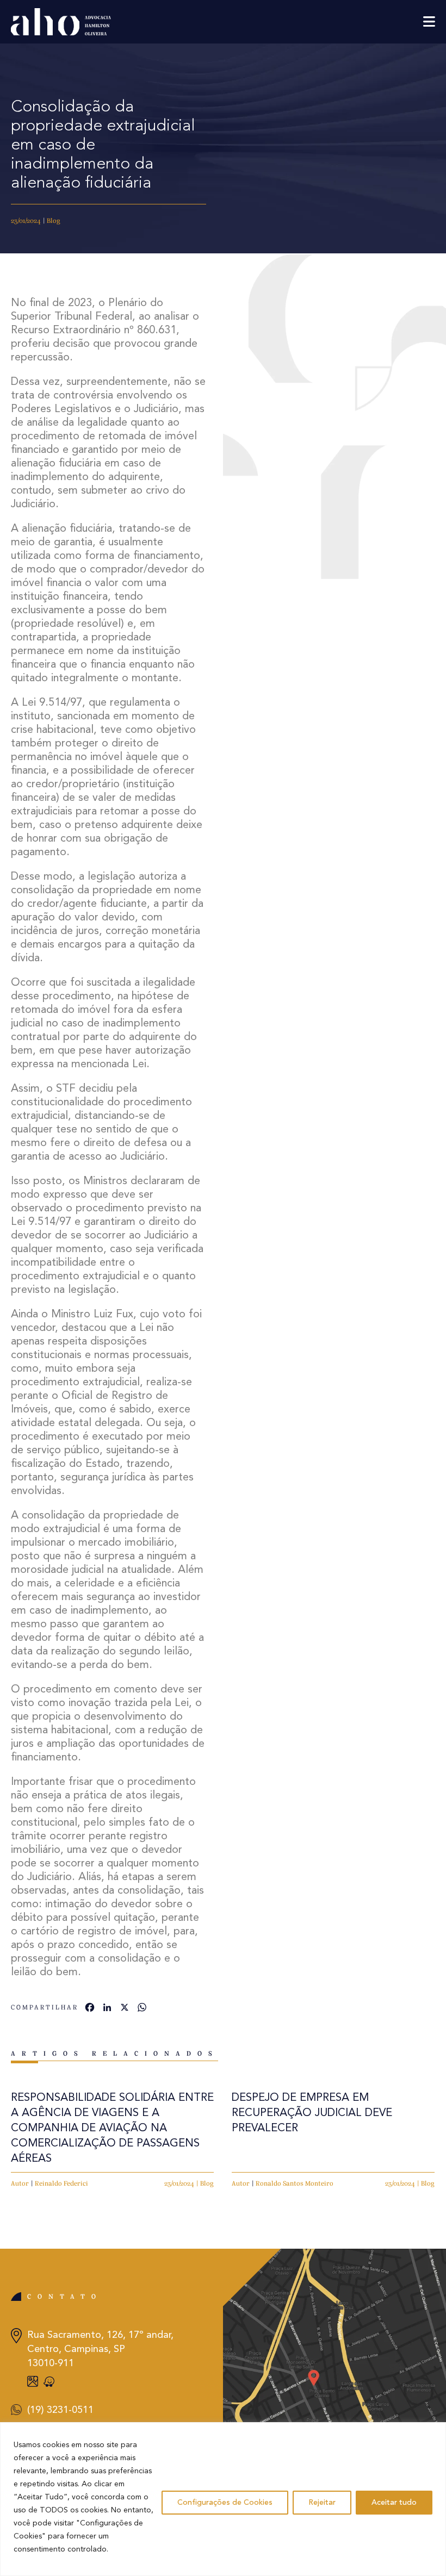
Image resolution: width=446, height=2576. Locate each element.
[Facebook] (90, 2009)
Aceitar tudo (394, 2503)
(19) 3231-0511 (60, 2410)
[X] (125, 2009)
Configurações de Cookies (225, 2503)
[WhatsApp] (142, 2009)
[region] (223, 2499)
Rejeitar (322, 2503)
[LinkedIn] (107, 2009)
